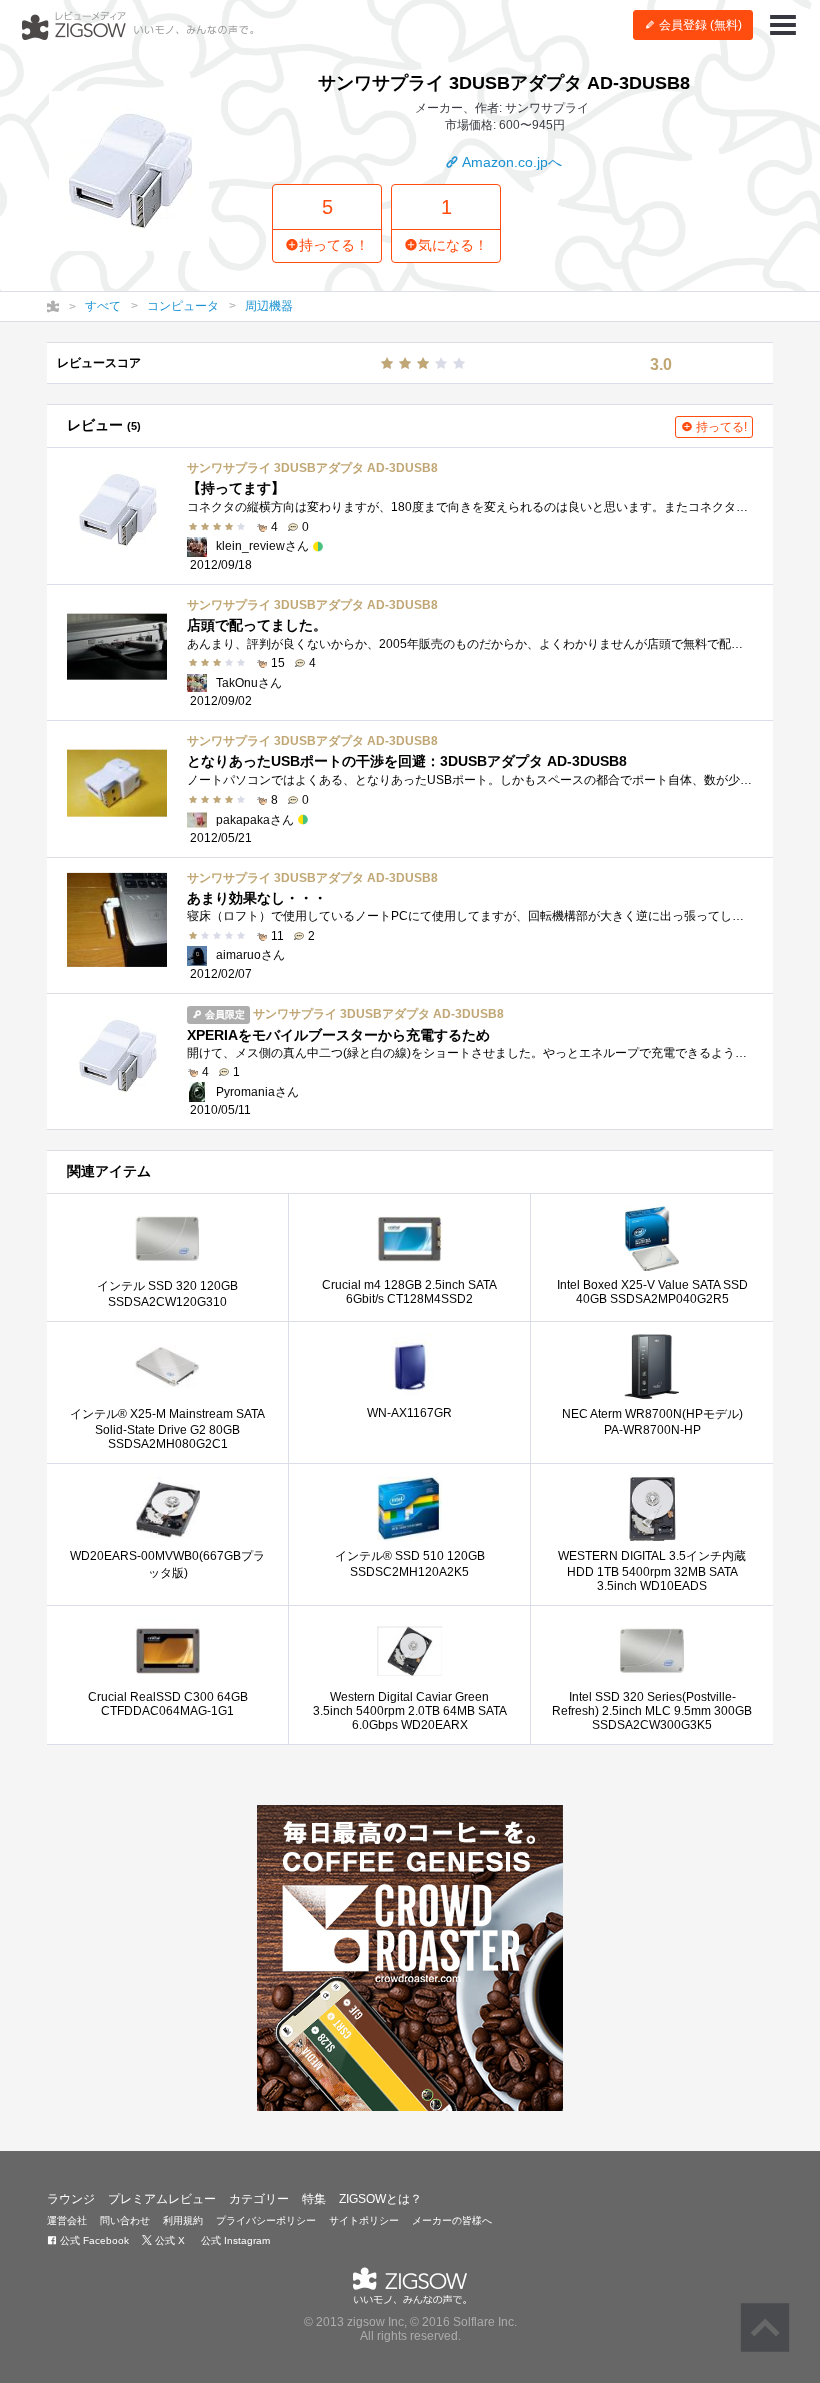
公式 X (168, 2240)
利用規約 (183, 2220)
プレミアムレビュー (162, 2199)
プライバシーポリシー (266, 2220)
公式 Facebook (93, 2240)
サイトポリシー (364, 2220)
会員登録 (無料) (699, 25)
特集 (314, 2199)
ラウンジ (71, 2199)
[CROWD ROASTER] (410, 1958)
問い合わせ (125, 2220)
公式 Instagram (234, 2240)
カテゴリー (259, 2199)
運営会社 (67, 2220)
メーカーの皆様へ (452, 2220)
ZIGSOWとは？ (380, 2199)
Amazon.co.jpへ (510, 162)
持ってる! (720, 427)
